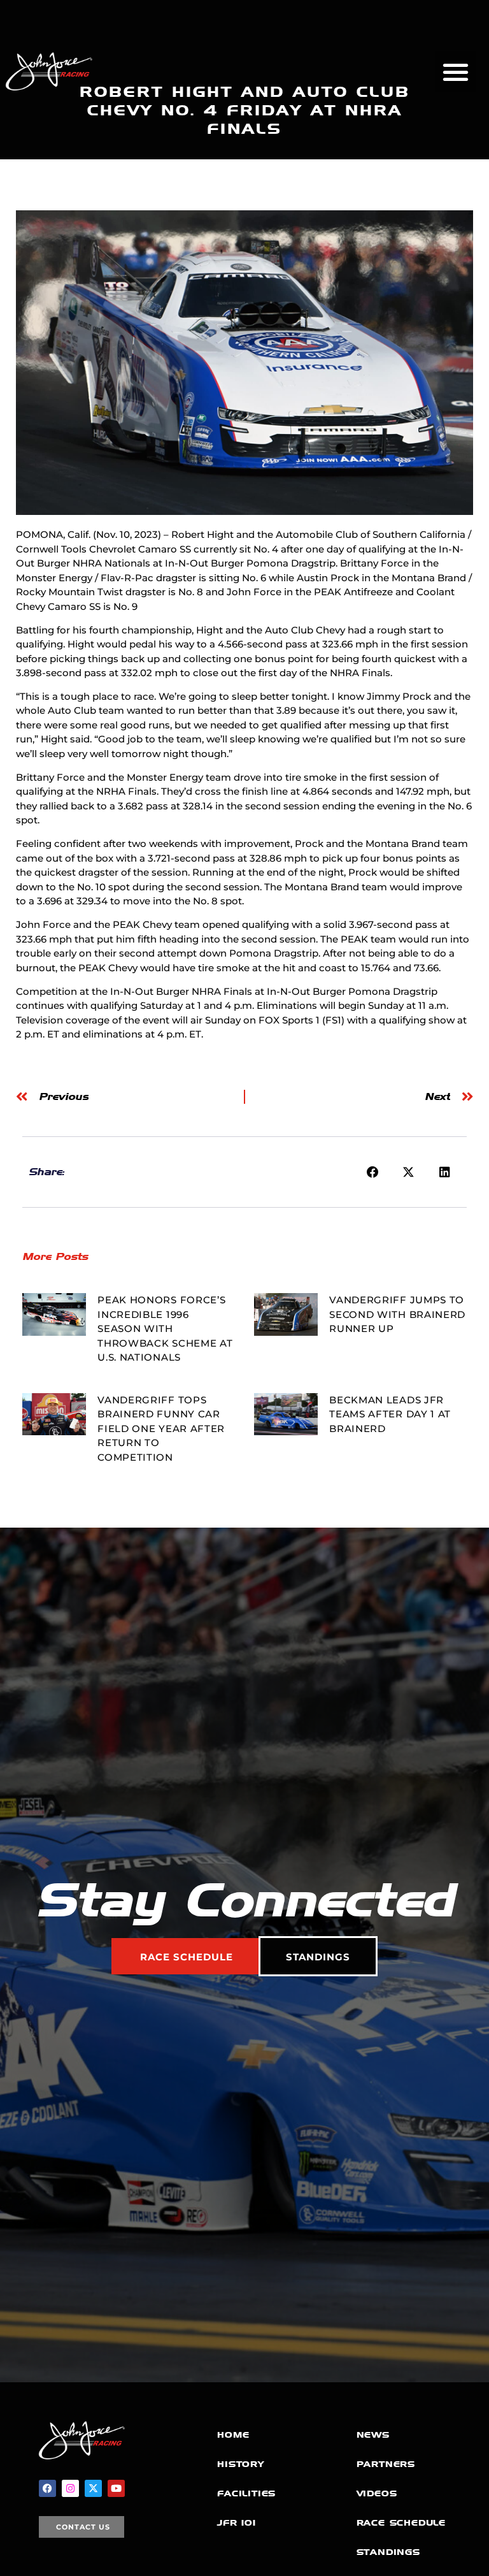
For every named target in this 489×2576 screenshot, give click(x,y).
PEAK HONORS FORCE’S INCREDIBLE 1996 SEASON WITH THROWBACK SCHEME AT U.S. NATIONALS (165, 1328)
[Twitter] (93, 2488)
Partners (386, 2464)
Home (233, 2435)
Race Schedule (401, 2523)
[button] (456, 72)
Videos (377, 2493)
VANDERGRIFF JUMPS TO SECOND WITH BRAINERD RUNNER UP (397, 1314)
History (241, 2464)
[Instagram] (70, 2488)
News (373, 2435)
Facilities (246, 2493)
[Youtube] (116, 2488)
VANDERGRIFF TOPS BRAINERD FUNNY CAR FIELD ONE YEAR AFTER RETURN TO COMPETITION (161, 1429)
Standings (388, 2552)
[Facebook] (47, 2488)
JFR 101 (237, 2523)
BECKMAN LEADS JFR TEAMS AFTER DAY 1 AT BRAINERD (390, 1414)
